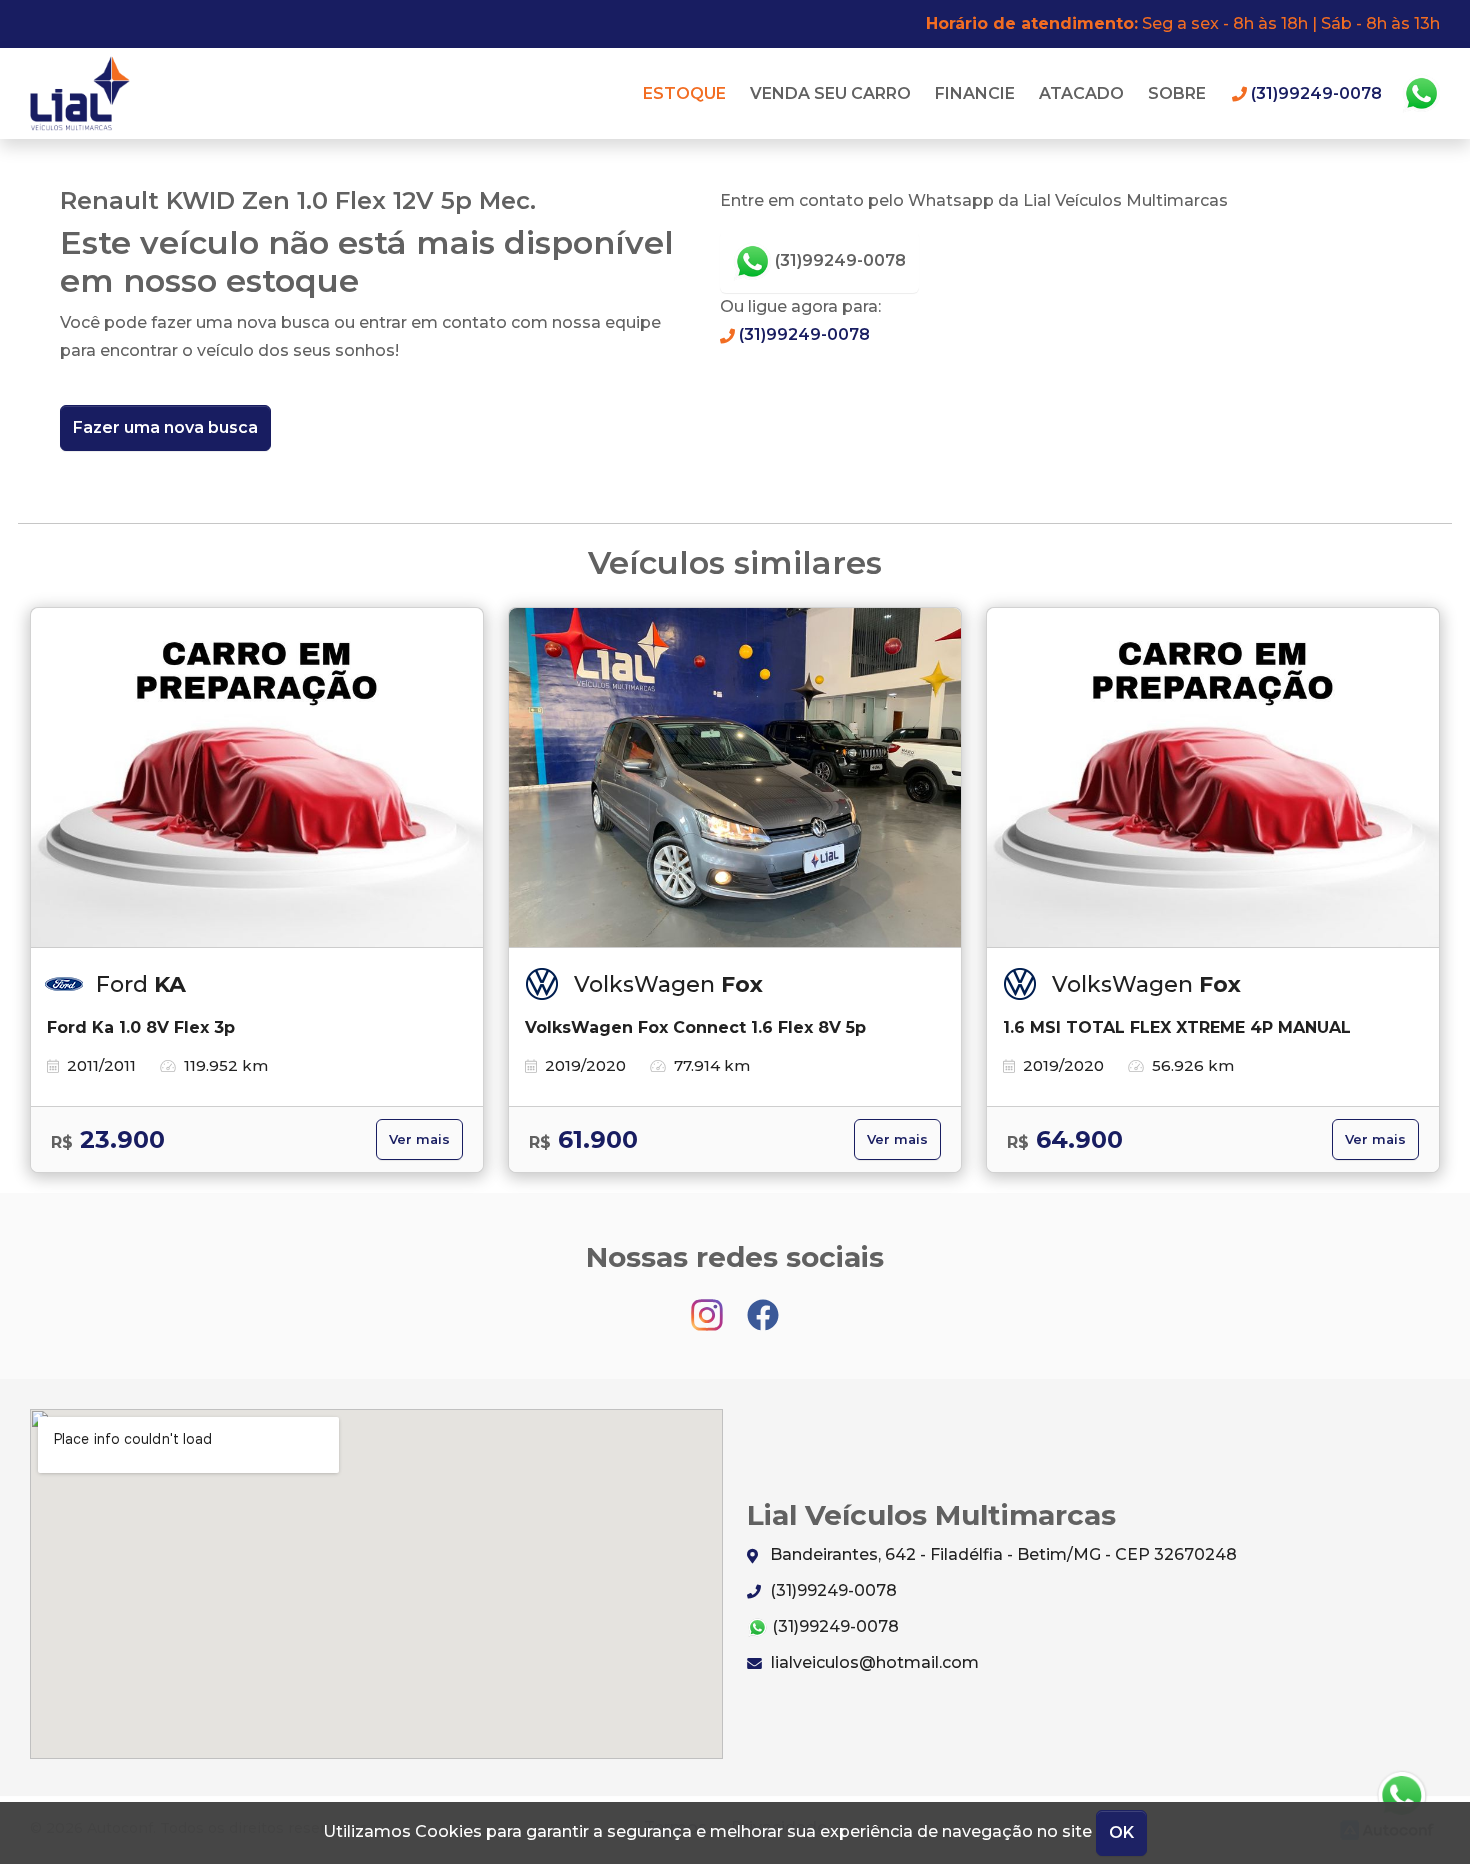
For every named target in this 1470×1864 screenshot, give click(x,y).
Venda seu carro (830, 93)
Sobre (1177, 93)
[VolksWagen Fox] (735, 778)
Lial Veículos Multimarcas (85, 93)
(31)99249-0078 (838, 260)
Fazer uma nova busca (165, 427)
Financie (975, 93)
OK (1121, 1832)
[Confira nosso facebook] (763, 1305)
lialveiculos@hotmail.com (873, 1662)
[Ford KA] (257, 778)
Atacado (1081, 93)
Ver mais (419, 1139)
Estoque (684, 93)
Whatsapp (1421, 94)
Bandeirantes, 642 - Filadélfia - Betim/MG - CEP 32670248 (1001, 1554)
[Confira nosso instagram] (709, 1305)
